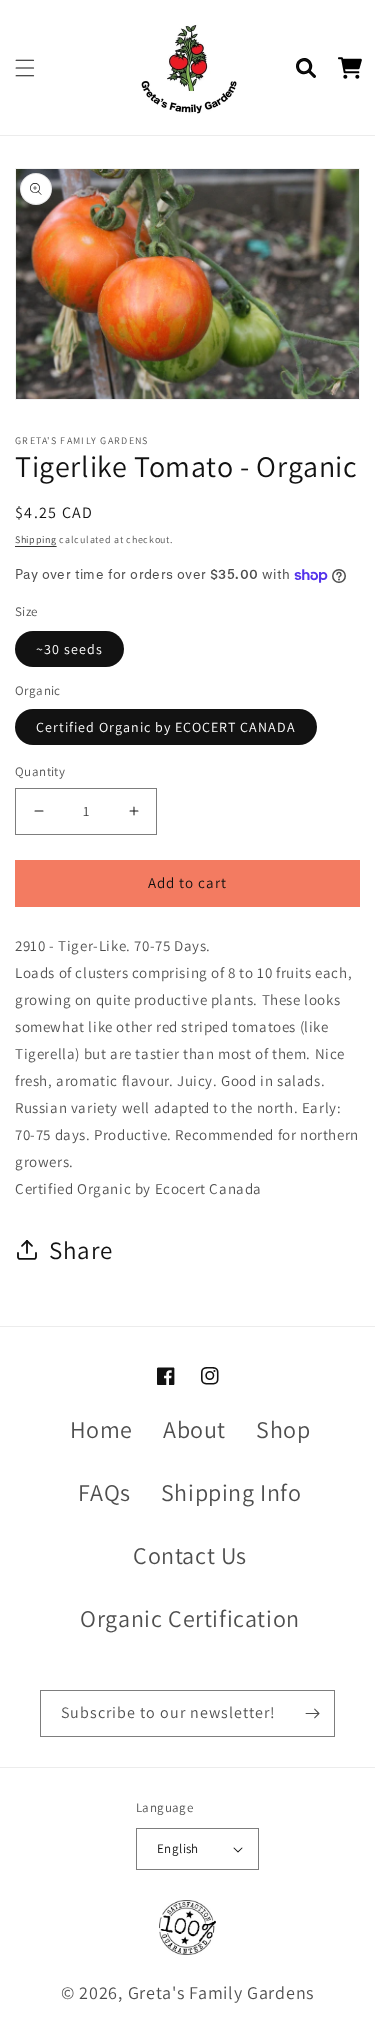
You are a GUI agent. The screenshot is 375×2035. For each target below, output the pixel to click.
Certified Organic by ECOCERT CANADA (166, 727)
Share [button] (81, 1249)
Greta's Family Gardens (221, 1992)
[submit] (312, 1713)
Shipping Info (231, 1492)
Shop (283, 1429)
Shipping (36, 539)
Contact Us (190, 1555)
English (178, 1848)
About (194, 1429)
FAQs (104, 1492)
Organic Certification (190, 1618)
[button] (25, 68)
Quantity (40, 771)
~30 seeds (69, 649)
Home (101, 1429)
